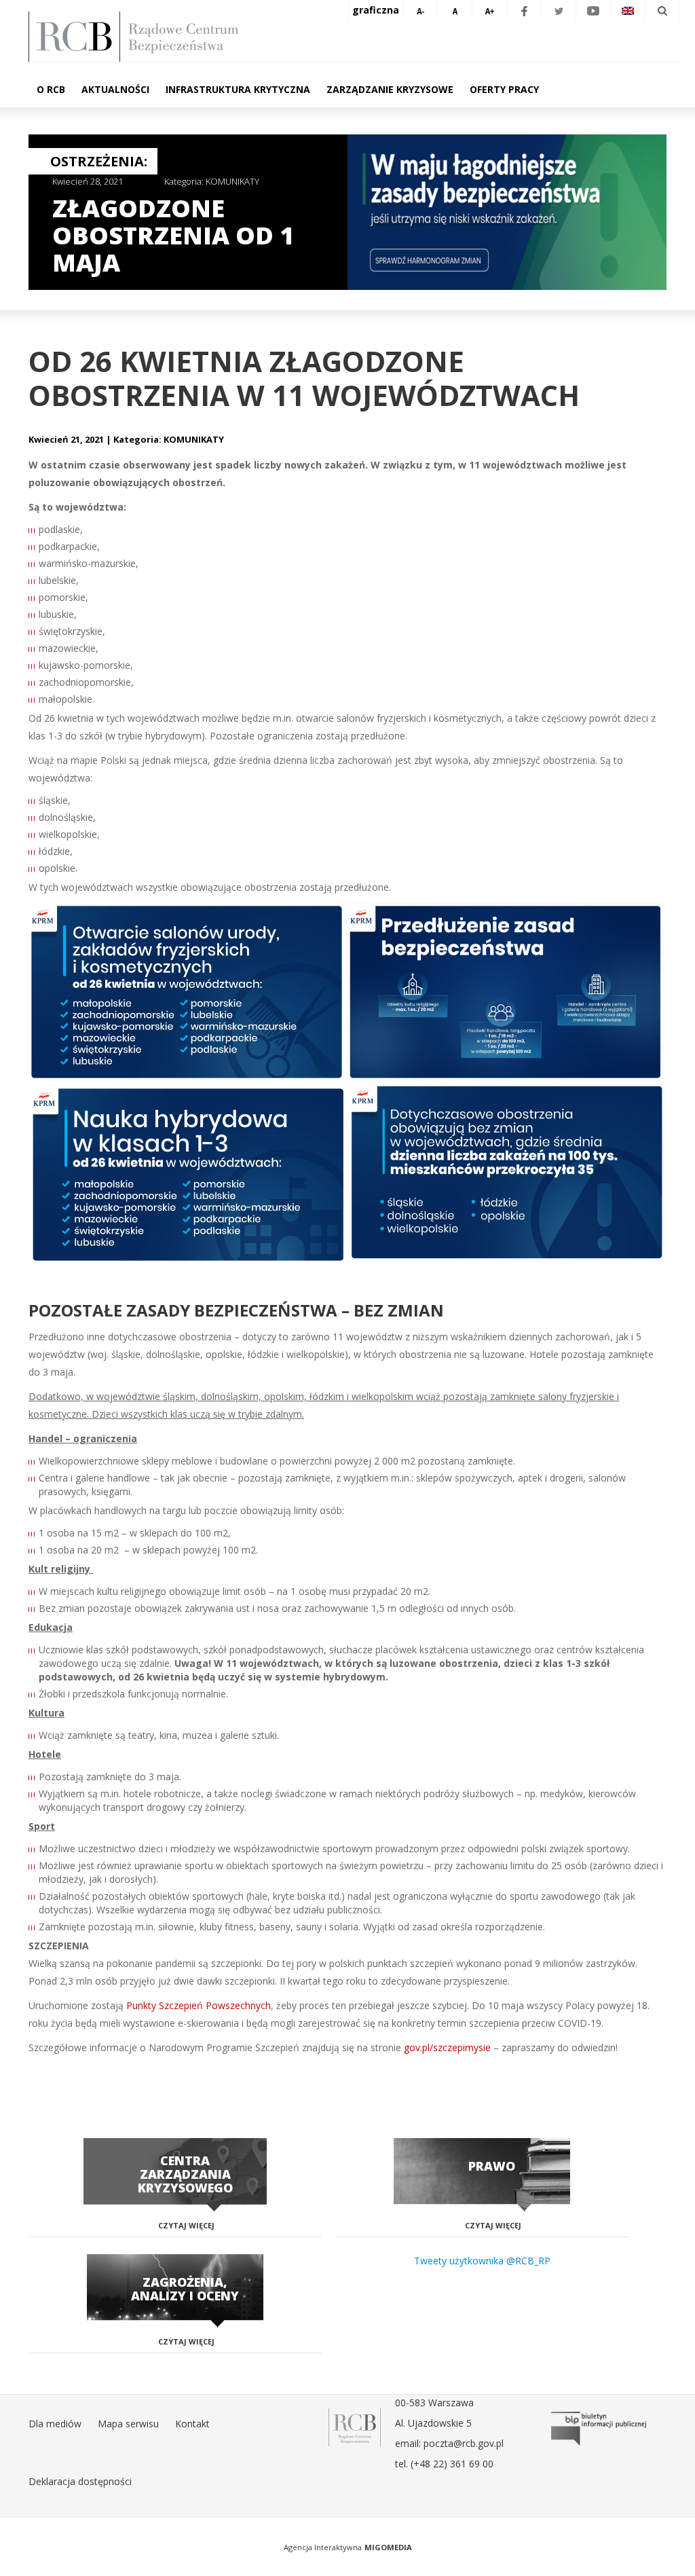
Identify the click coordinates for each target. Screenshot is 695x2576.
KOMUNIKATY (232, 181)
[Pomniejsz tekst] (420, 10)
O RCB (51, 89)
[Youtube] (593, 10)
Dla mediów (55, 2424)
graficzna (376, 10)
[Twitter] (559, 10)
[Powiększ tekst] (489, 10)
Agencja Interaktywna (323, 2547)
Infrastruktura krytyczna (238, 89)
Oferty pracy (504, 89)
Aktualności (115, 89)
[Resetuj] (455, 10)
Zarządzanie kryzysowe (390, 89)
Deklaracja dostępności (80, 2481)
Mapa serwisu (128, 2424)
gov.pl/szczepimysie (447, 2047)
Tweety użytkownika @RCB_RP (482, 2261)
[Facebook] (524, 10)
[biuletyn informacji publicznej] (599, 2429)
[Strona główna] (354, 37)
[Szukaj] (662, 10)
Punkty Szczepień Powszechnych (199, 2005)
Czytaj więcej (186, 2225)
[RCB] (355, 2426)
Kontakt (192, 2424)
